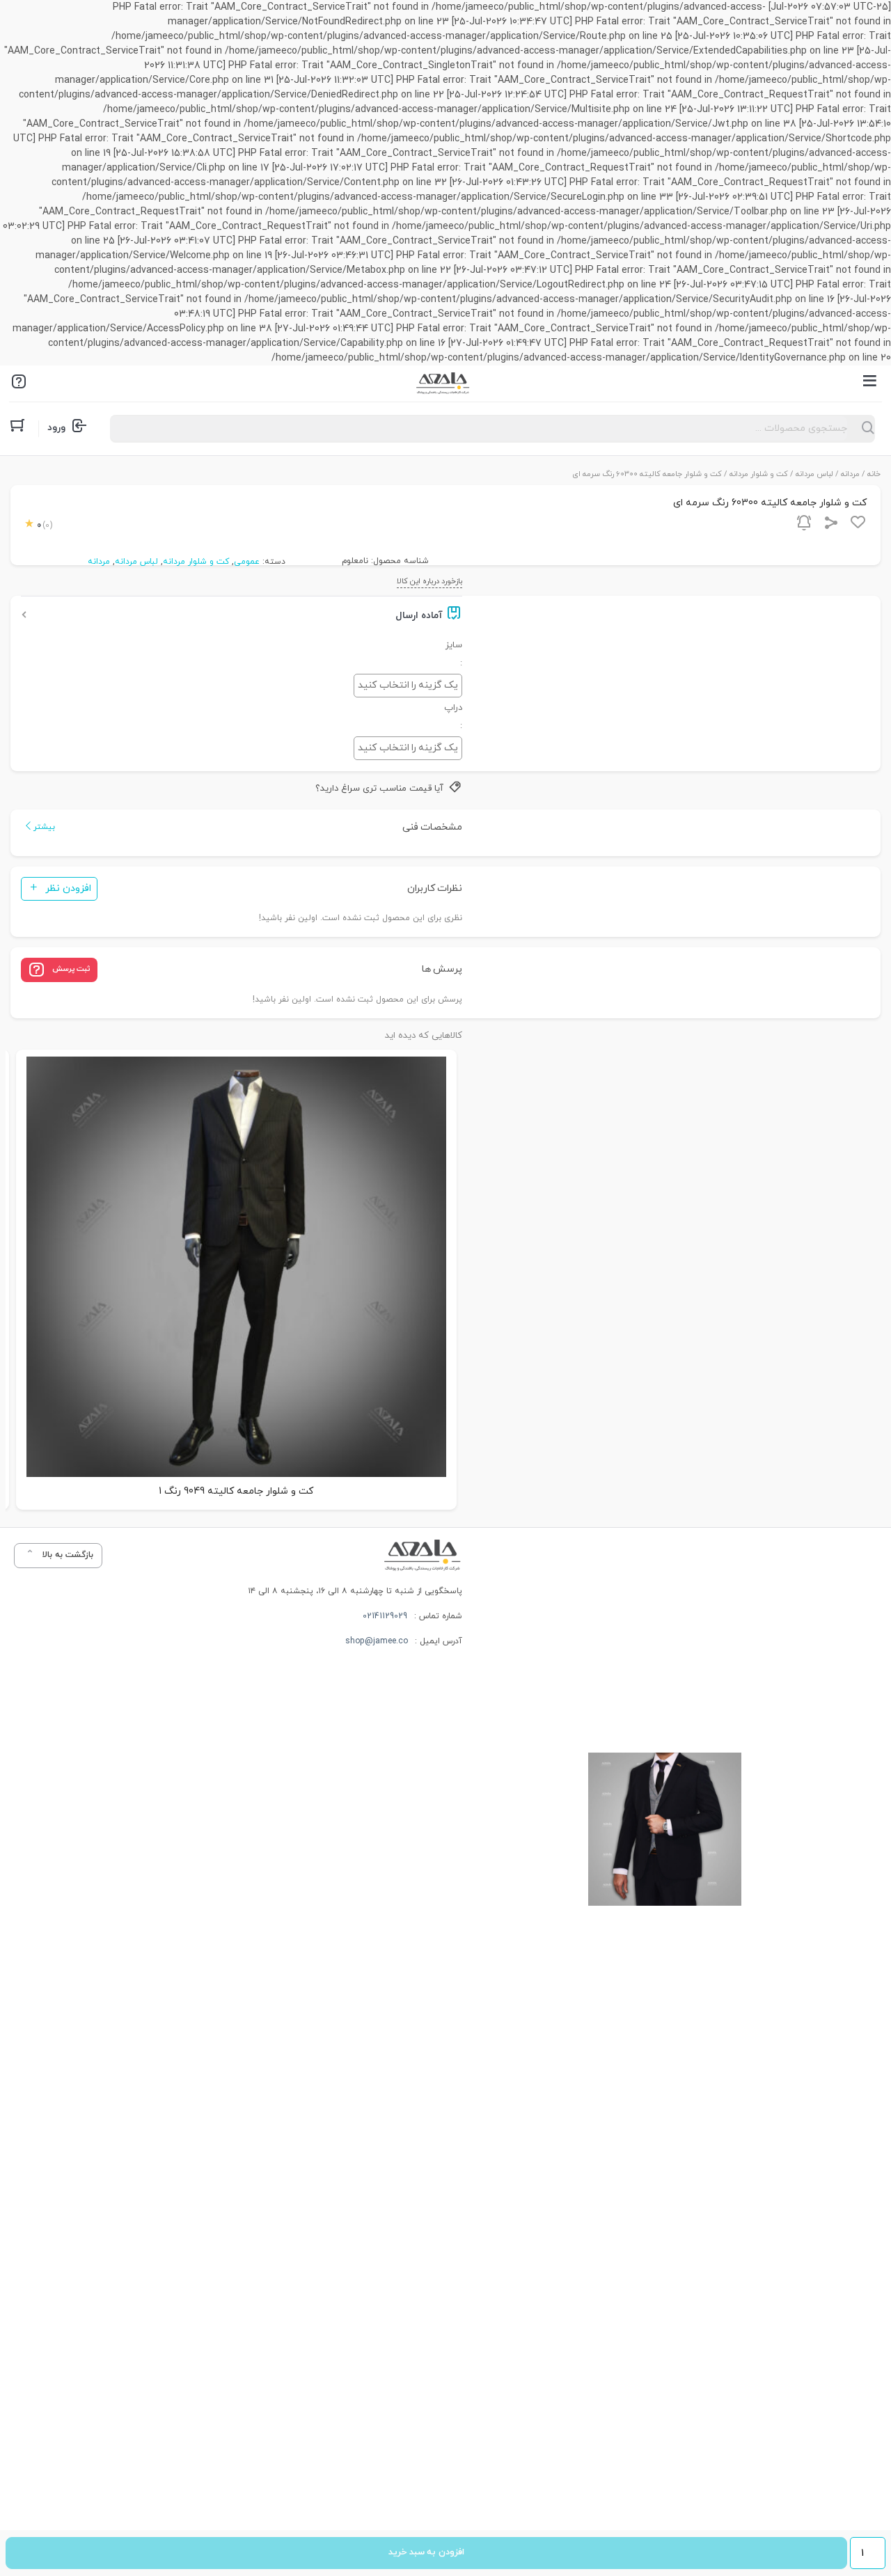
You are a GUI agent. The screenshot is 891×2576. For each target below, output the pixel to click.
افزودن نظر (68, 888)
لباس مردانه (814, 474)
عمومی (247, 562)
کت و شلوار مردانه (759, 474)
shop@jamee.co (377, 1641)
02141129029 (385, 1616)
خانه (874, 474)
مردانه (850, 474)
